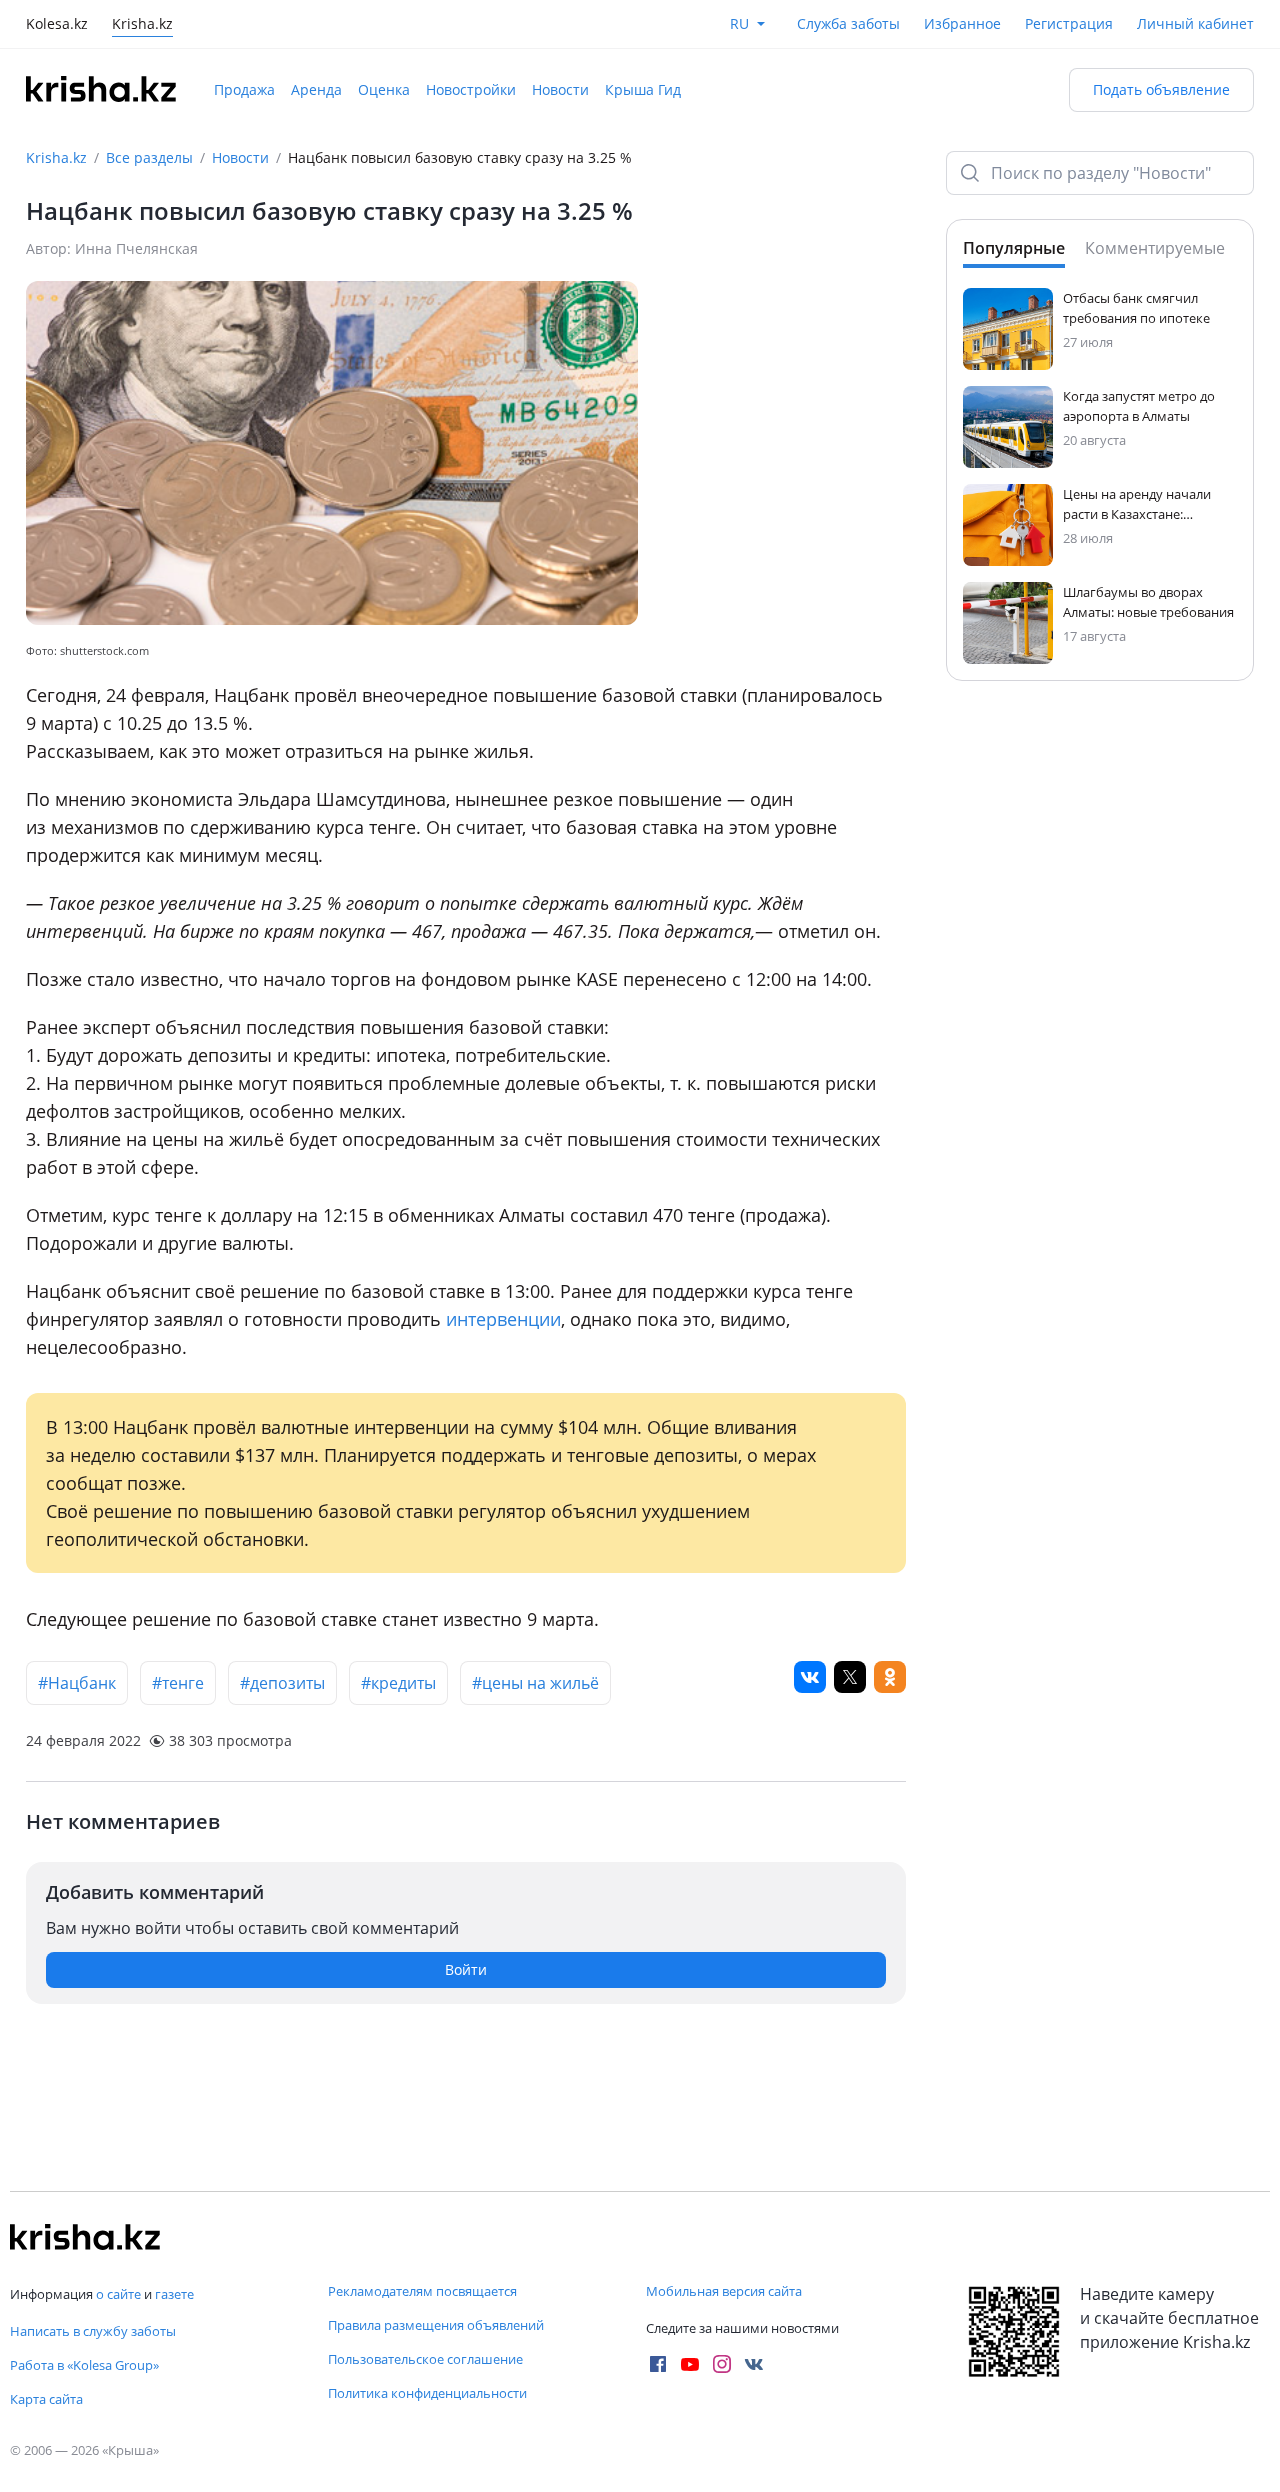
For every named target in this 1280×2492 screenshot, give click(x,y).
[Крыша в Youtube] (690, 2364)
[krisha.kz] (85, 2237)
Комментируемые (1155, 248)
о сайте (118, 2294)
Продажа (244, 89)
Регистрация (1069, 23)
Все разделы (149, 157)
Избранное (962, 23)
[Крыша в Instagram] (722, 2364)
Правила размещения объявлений (436, 2325)
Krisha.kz (56, 157)
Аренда (316, 89)
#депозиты (282, 1683)
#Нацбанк (77, 1683)
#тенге (178, 1683)
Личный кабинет (1195, 23)
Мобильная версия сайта (724, 2291)
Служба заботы (848, 23)
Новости (560, 89)
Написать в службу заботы (93, 2331)
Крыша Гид (643, 89)
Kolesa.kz (57, 25)
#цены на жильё (535, 1683)
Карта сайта (46, 2399)
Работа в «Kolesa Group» (84, 2365)
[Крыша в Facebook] (658, 2364)
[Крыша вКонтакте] (754, 2364)
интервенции (503, 1319)
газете (174, 2294)
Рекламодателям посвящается (422, 2291)
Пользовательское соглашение (425, 2359)
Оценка (384, 89)
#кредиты (398, 1683)
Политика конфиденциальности (427, 2393)
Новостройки (471, 89)
